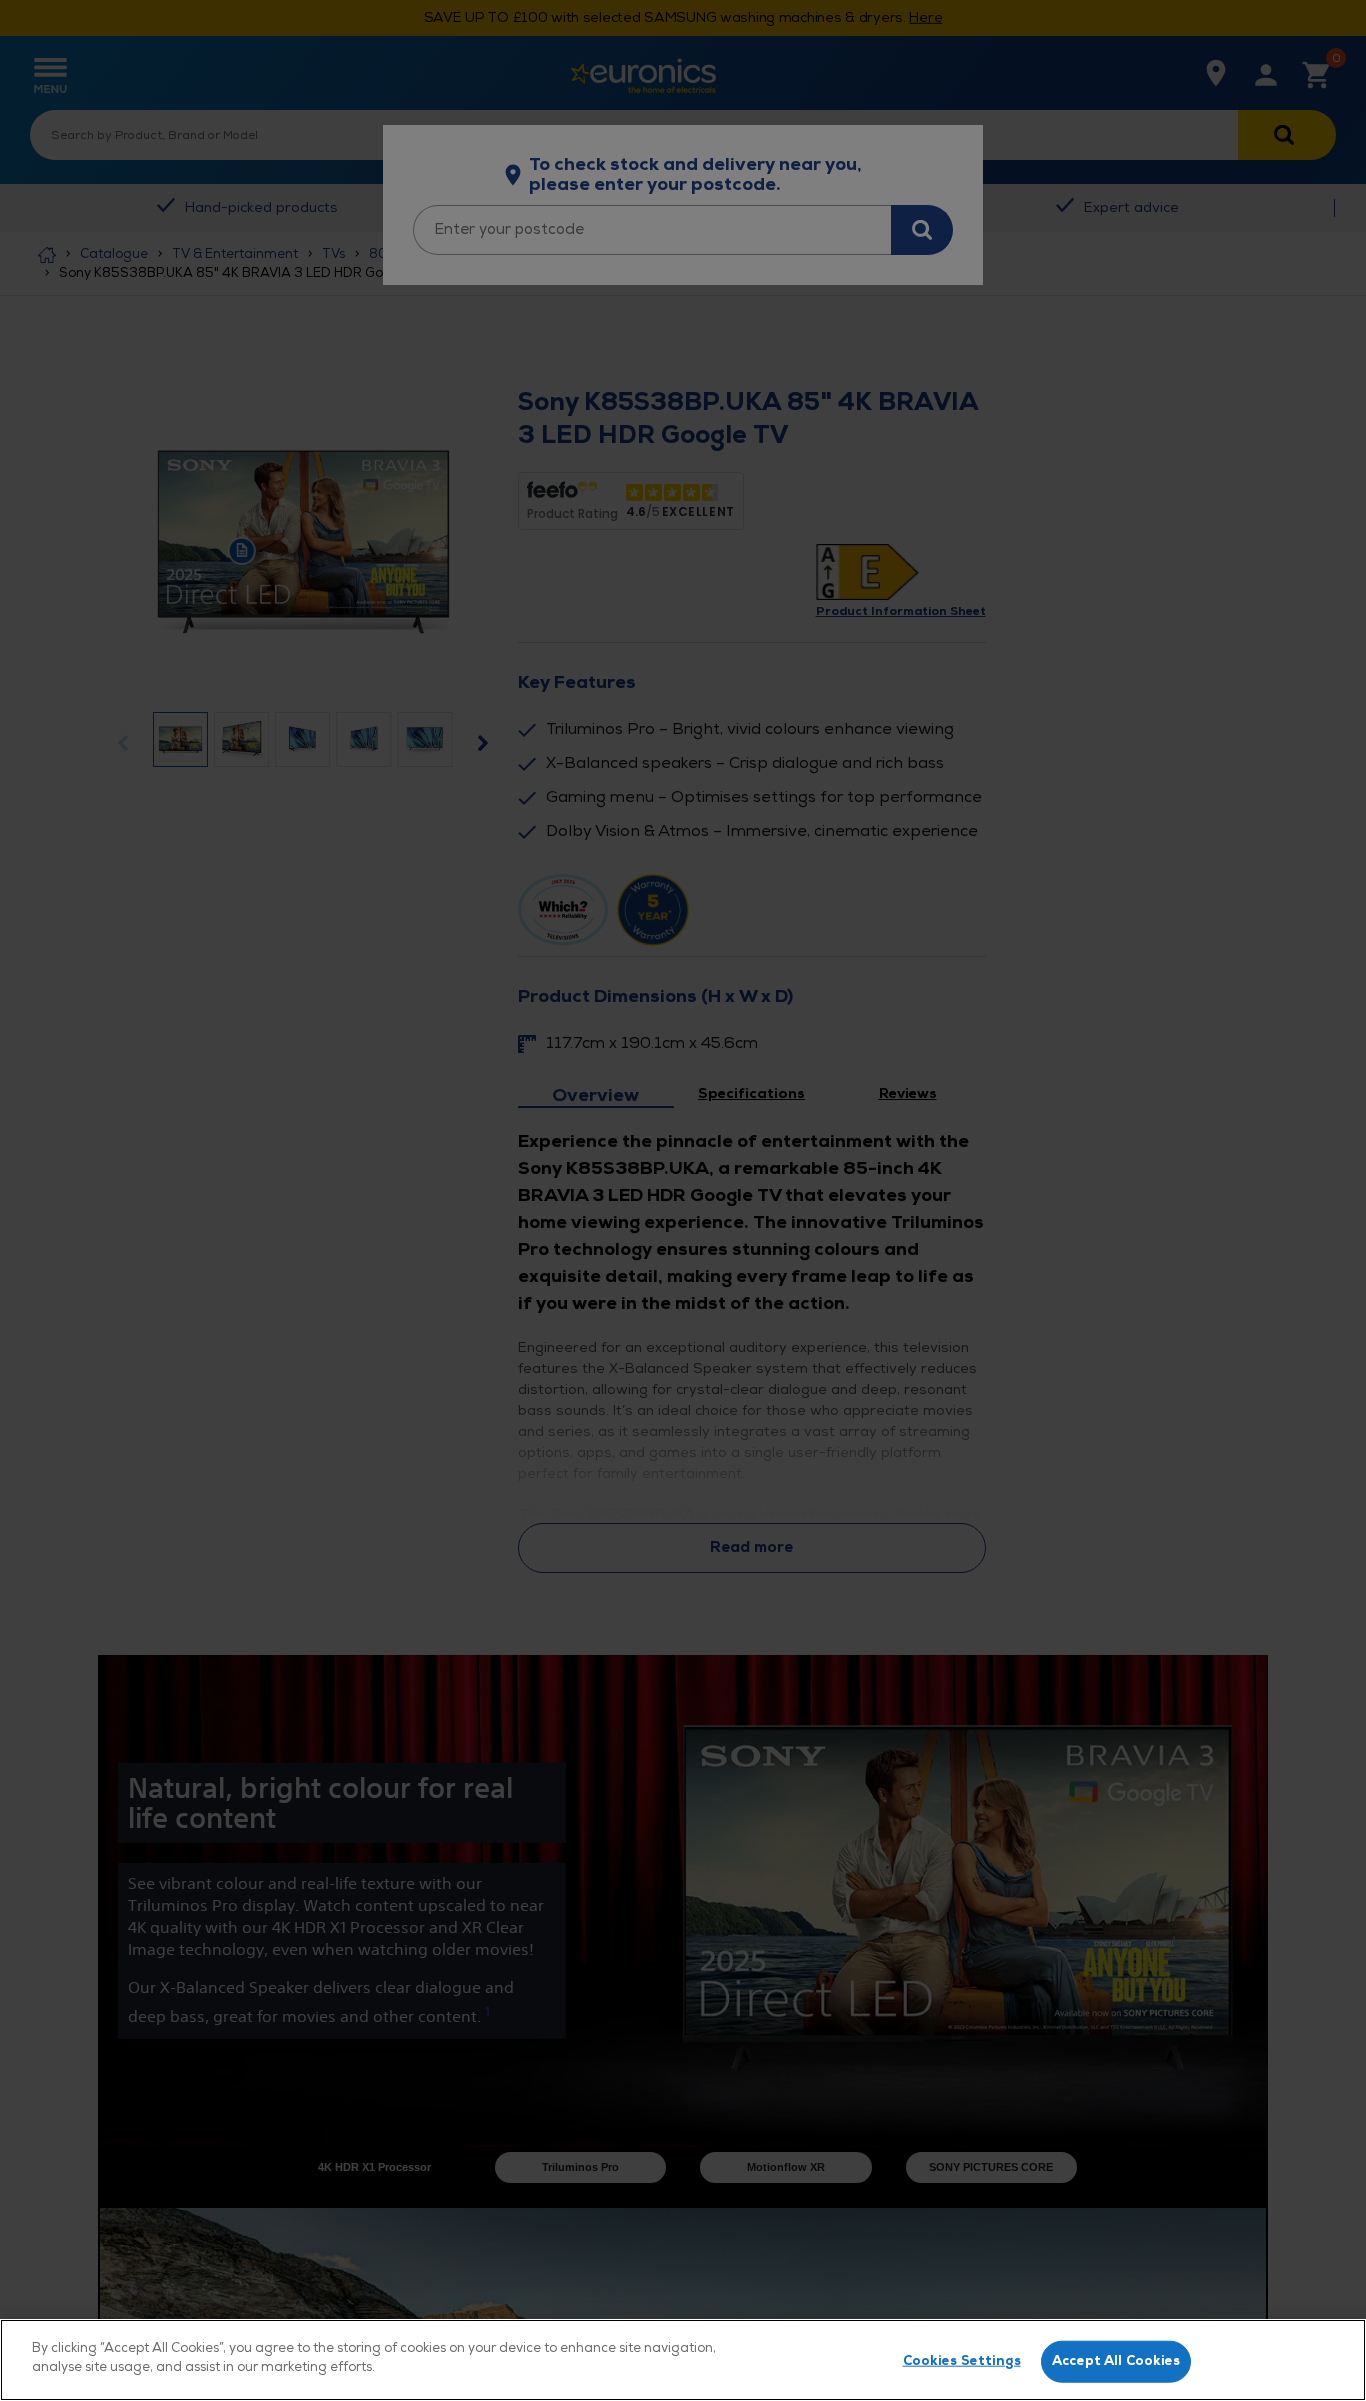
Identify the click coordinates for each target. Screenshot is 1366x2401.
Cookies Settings (962, 2361)
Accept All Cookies (1116, 2361)
